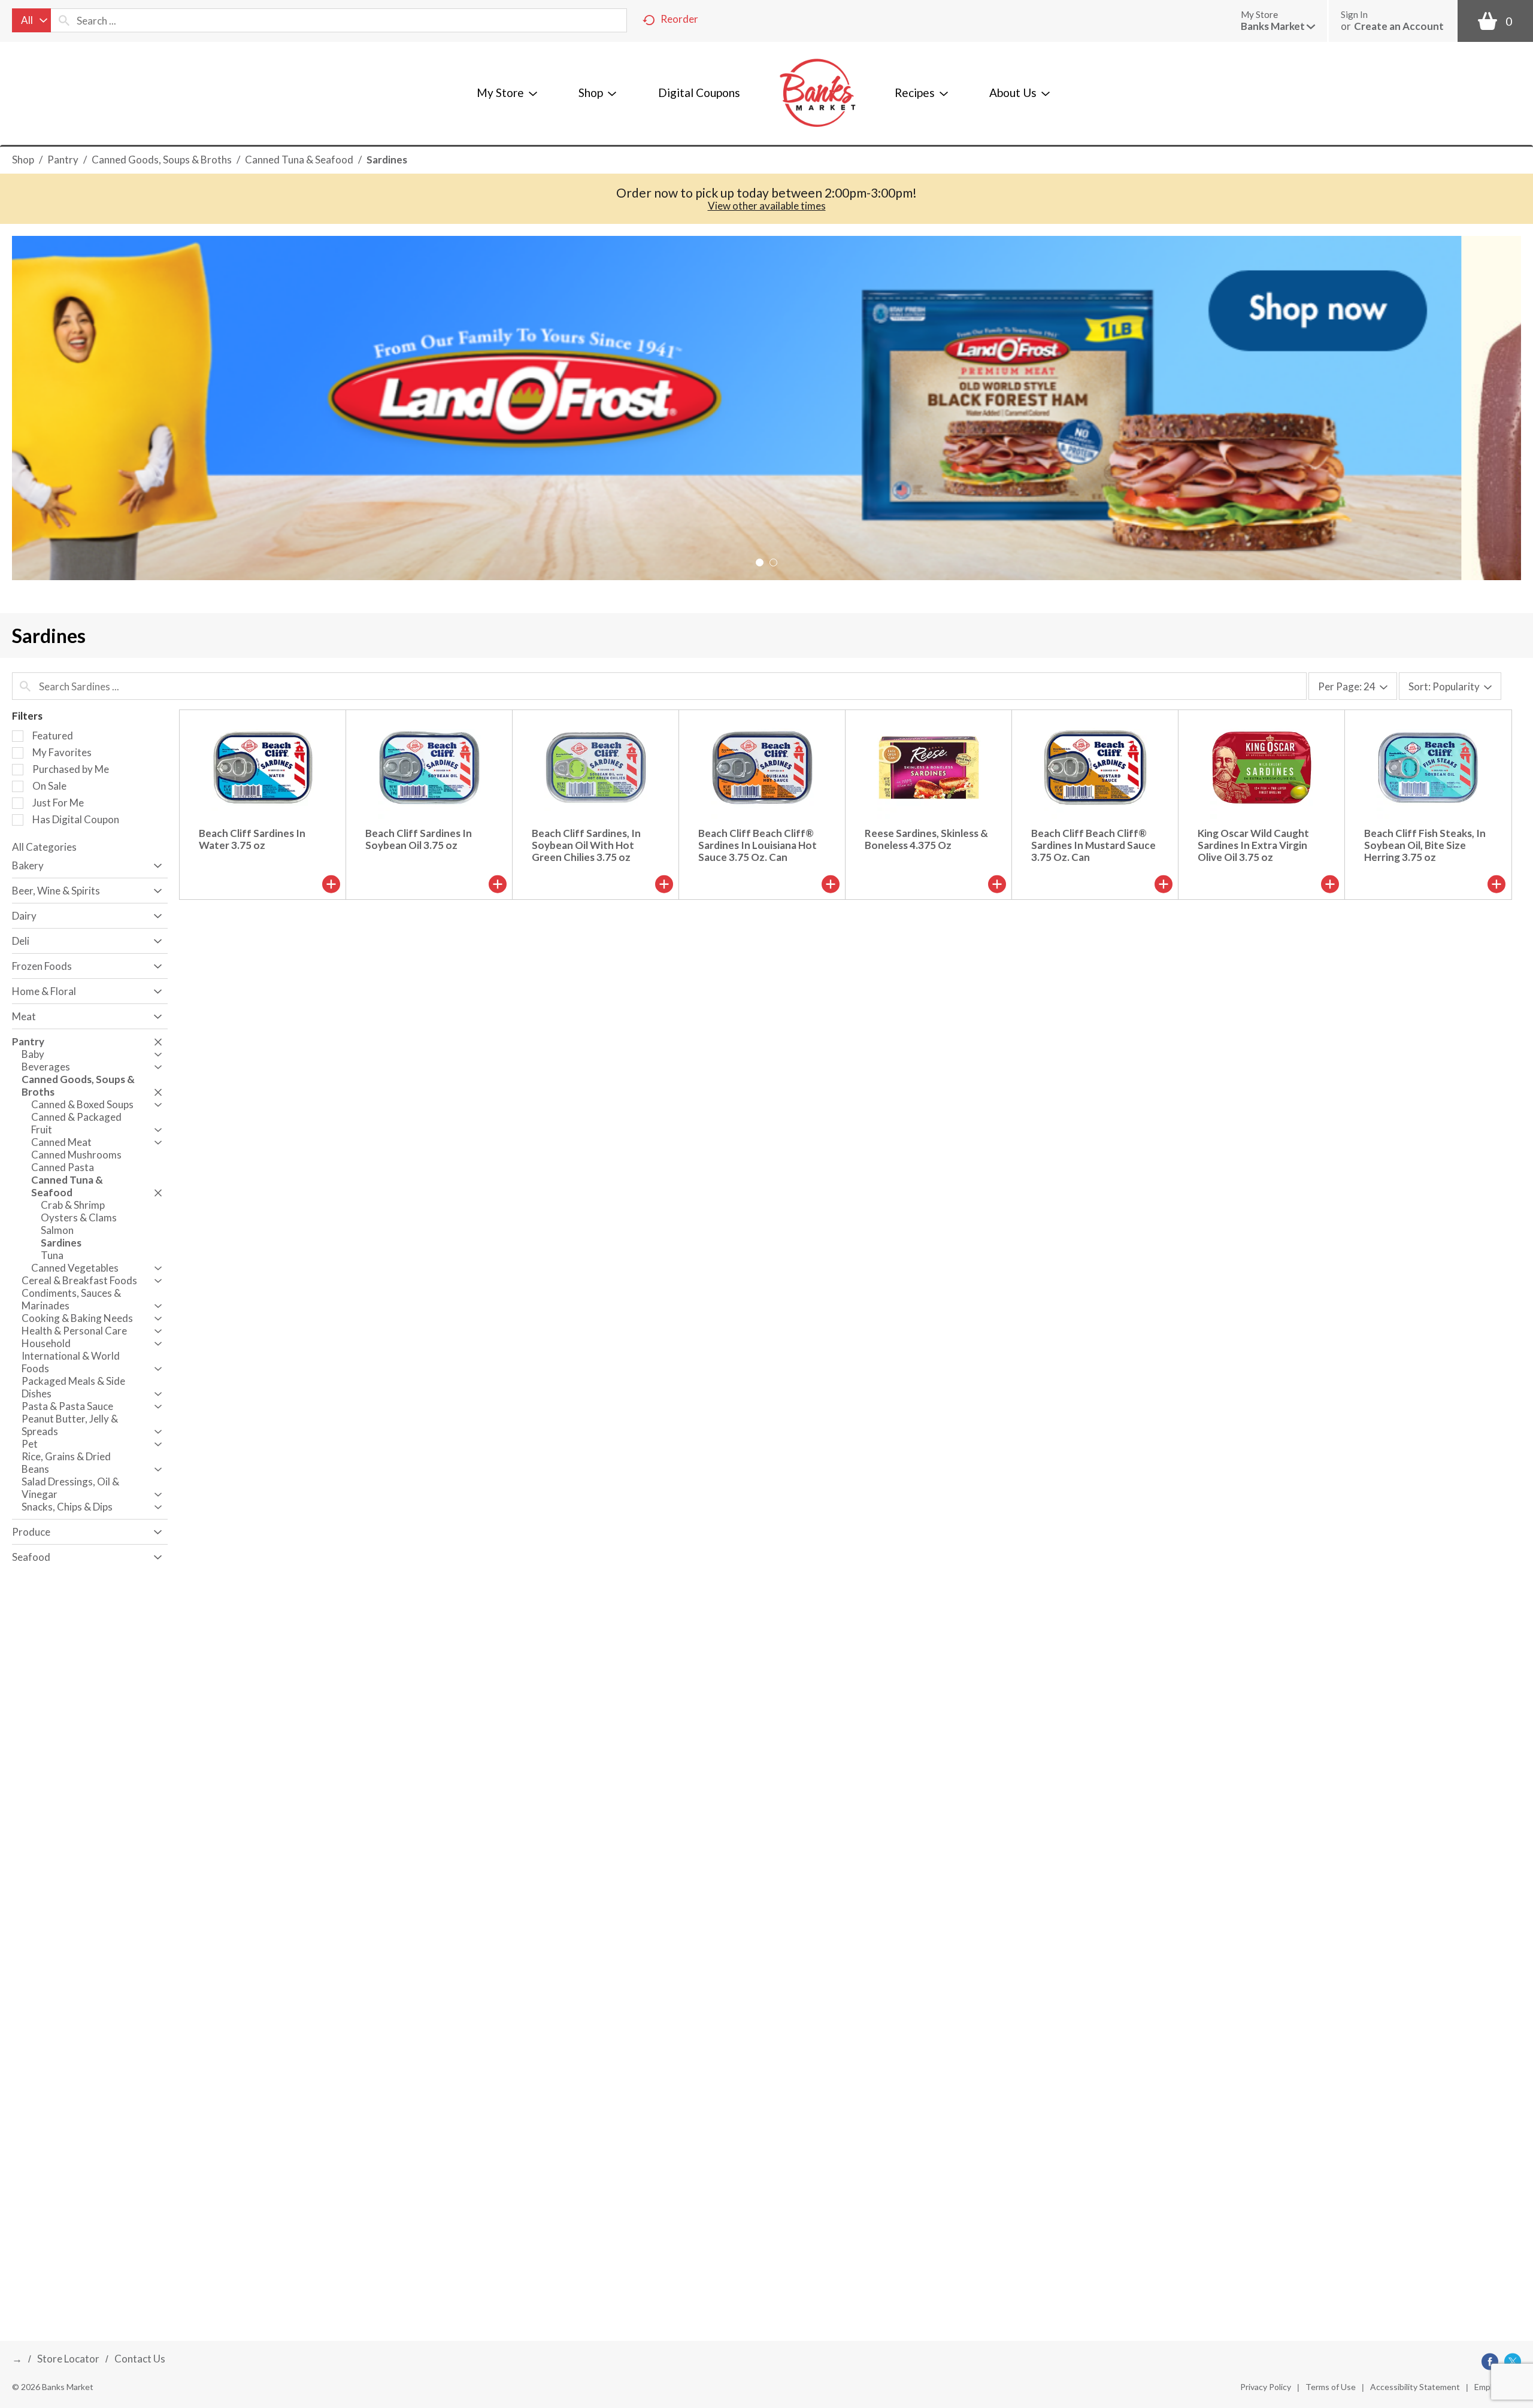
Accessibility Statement (1415, 2387)
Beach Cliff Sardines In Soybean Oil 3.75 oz (419, 839)
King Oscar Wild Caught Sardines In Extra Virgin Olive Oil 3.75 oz (1253, 845)
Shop (23, 160)
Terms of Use (1331, 2387)
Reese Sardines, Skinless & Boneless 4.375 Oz (926, 839)
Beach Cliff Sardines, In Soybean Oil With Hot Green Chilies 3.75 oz (586, 845)
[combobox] (31, 20)
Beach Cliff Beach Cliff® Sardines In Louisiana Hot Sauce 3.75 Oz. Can (758, 845)
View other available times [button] (767, 206)
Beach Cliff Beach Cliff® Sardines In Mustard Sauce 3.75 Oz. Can (1093, 845)
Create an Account (1399, 26)
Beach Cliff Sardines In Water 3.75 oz (252, 839)
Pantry (63, 160)
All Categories (44, 847)
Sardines (387, 160)
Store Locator (68, 2359)
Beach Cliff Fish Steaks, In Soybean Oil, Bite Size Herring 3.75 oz (1425, 845)
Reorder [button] (679, 19)
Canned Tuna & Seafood (299, 160)
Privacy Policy (1266, 2387)
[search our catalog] (64, 20)
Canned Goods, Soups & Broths (162, 160)
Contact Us (140, 2359)
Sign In (1354, 14)
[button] (1278, 26)
